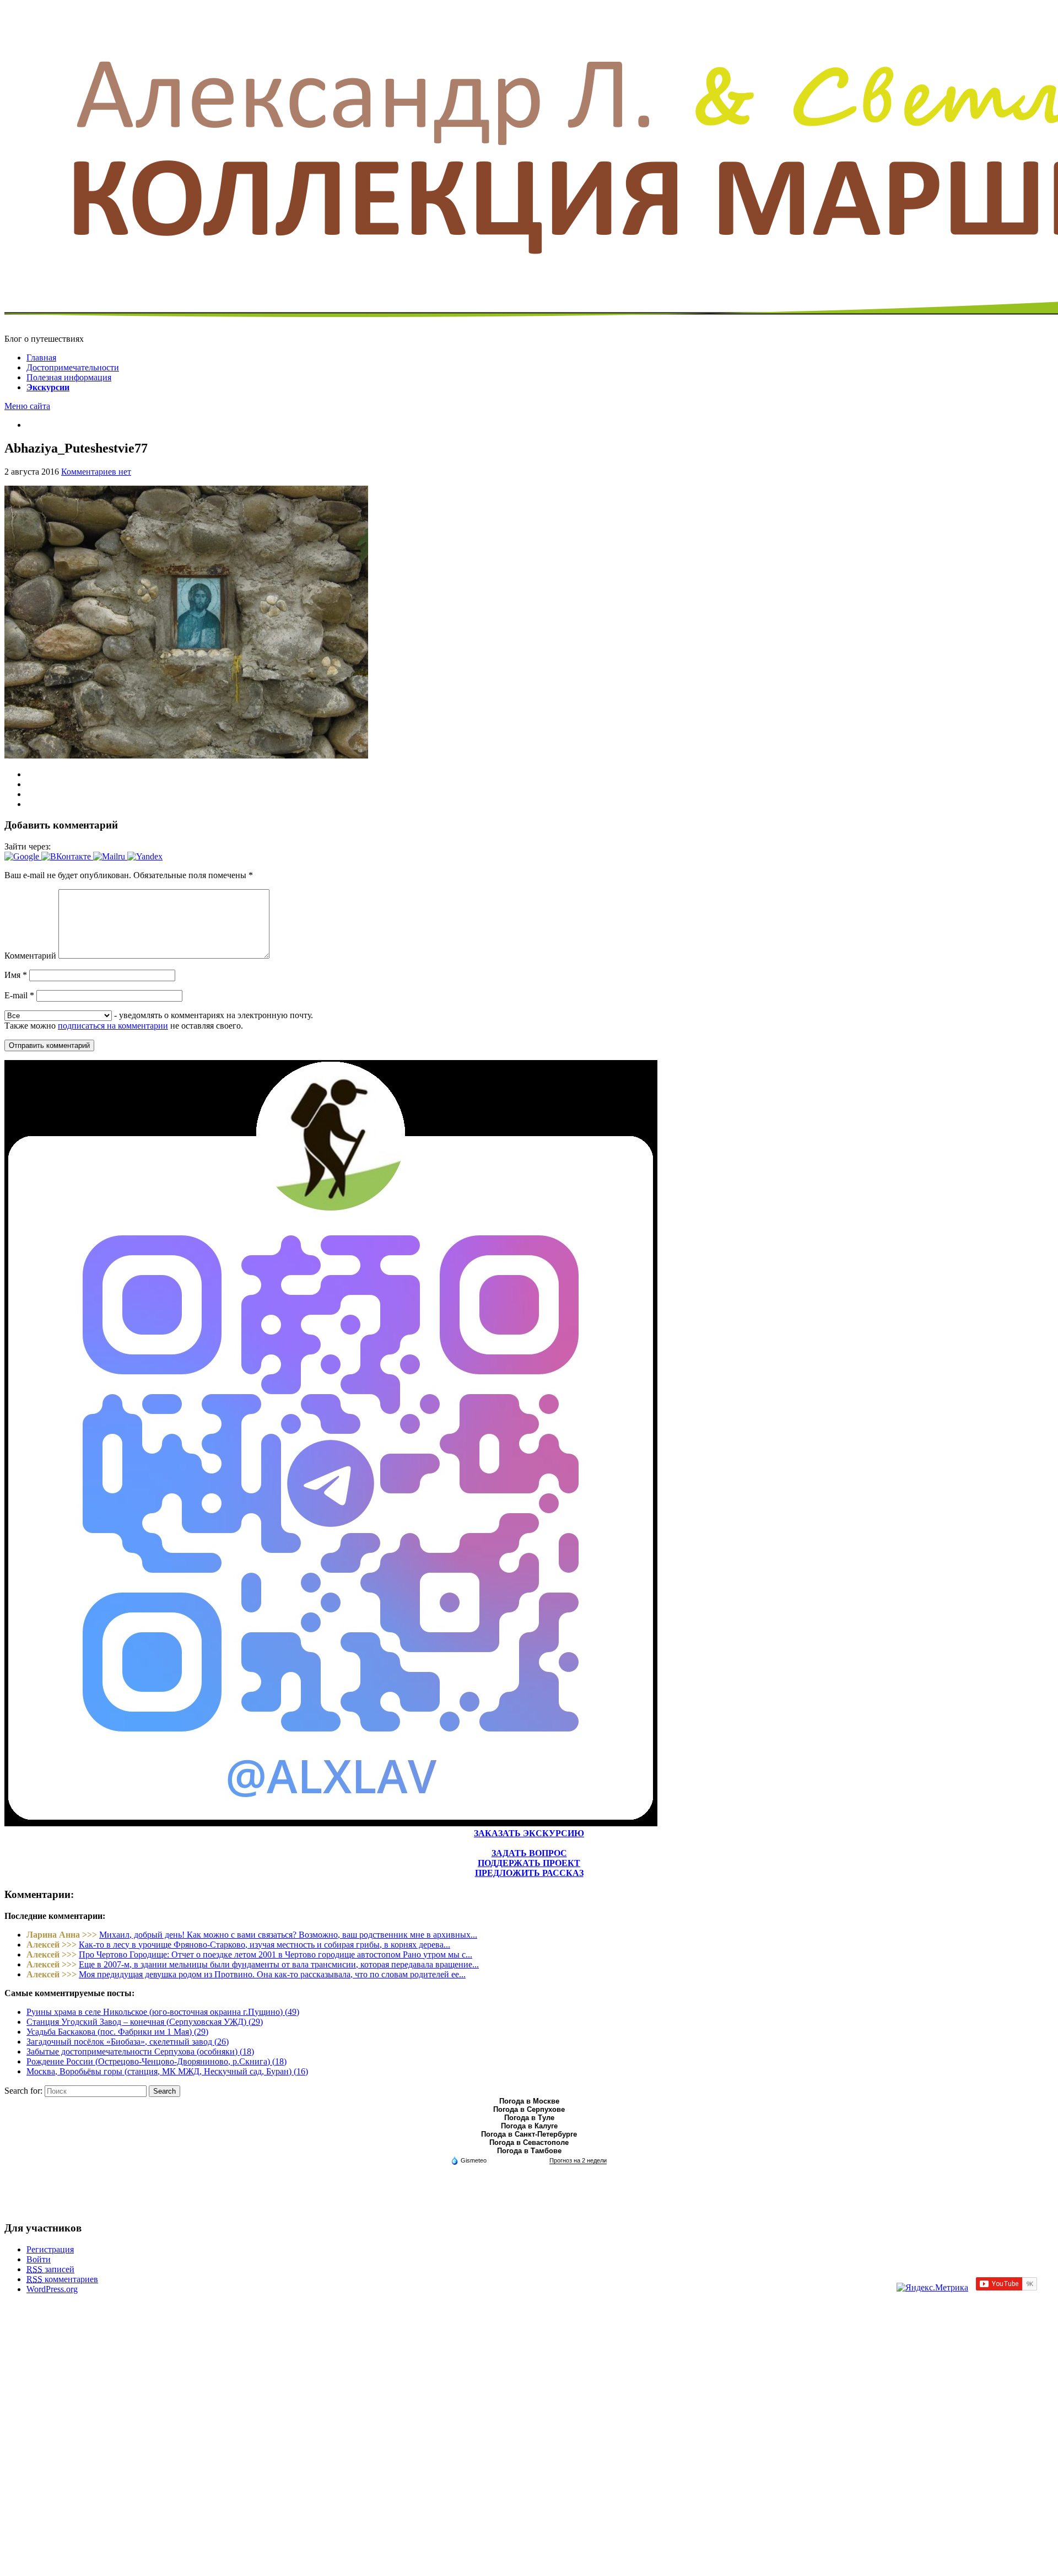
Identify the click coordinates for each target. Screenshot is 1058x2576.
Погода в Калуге (529, 2126)
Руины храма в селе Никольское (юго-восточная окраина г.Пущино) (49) (163, 2012)
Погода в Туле (529, 2118)
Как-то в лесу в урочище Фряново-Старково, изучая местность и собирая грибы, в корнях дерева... (264, 1945)
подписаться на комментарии (113, 1026)
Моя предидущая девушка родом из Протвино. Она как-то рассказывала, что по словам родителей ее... (272, 1974)
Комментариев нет (96, 472)
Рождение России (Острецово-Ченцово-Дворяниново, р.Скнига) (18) (156, 2061)
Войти (39, 2259)
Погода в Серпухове (529, 2109)
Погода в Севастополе (529, 2142)
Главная (41, 357)
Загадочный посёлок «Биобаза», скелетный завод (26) (128, 2042)
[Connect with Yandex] (145, 856)
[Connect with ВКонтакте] (67, 856)
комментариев (62, 2279)
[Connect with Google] (23, 856)
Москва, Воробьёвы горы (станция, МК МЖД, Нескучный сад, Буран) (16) (167, 2071)
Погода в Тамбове (529, 2151)
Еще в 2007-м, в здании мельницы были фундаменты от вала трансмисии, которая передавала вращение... (279, 1964)
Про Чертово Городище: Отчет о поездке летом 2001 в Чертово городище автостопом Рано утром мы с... (276, 1954)
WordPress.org (52, 2289)
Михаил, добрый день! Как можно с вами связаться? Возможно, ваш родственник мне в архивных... (288, 1935)
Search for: (23, 2091)
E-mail (19, 995)
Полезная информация (69, 377)
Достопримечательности (73, 367)
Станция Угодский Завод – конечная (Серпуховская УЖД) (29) (145, 2022)
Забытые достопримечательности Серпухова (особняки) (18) (140, 2051)
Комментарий (30, 956)
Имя (16, 975)
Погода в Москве (529, 2101)
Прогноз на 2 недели (578, 2160)
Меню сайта (27, 406)
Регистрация (50, 2249)
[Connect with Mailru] (110, 856)
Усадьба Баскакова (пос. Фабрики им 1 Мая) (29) (117, 2032)
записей (50, 2269)
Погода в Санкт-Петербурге (529, 2134)
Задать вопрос (529, 1853)
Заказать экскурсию (529, 1833)
